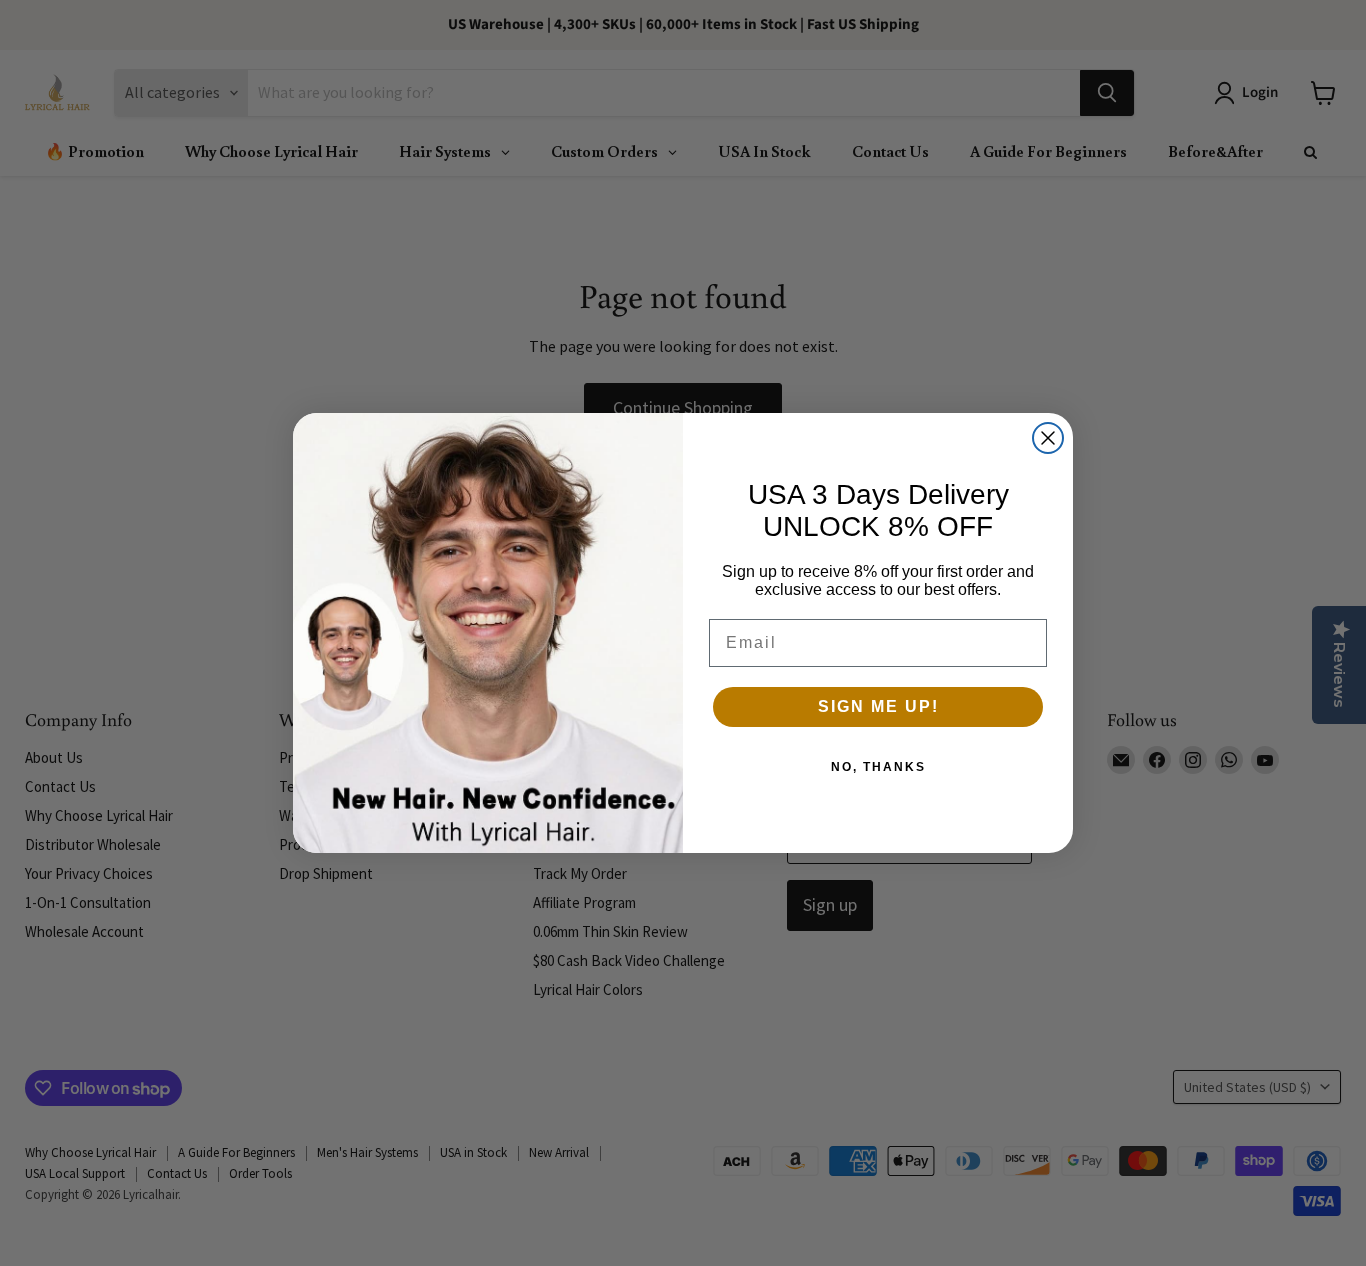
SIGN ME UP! (878, 706)
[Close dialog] (1048, 438)
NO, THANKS (878, 767)
